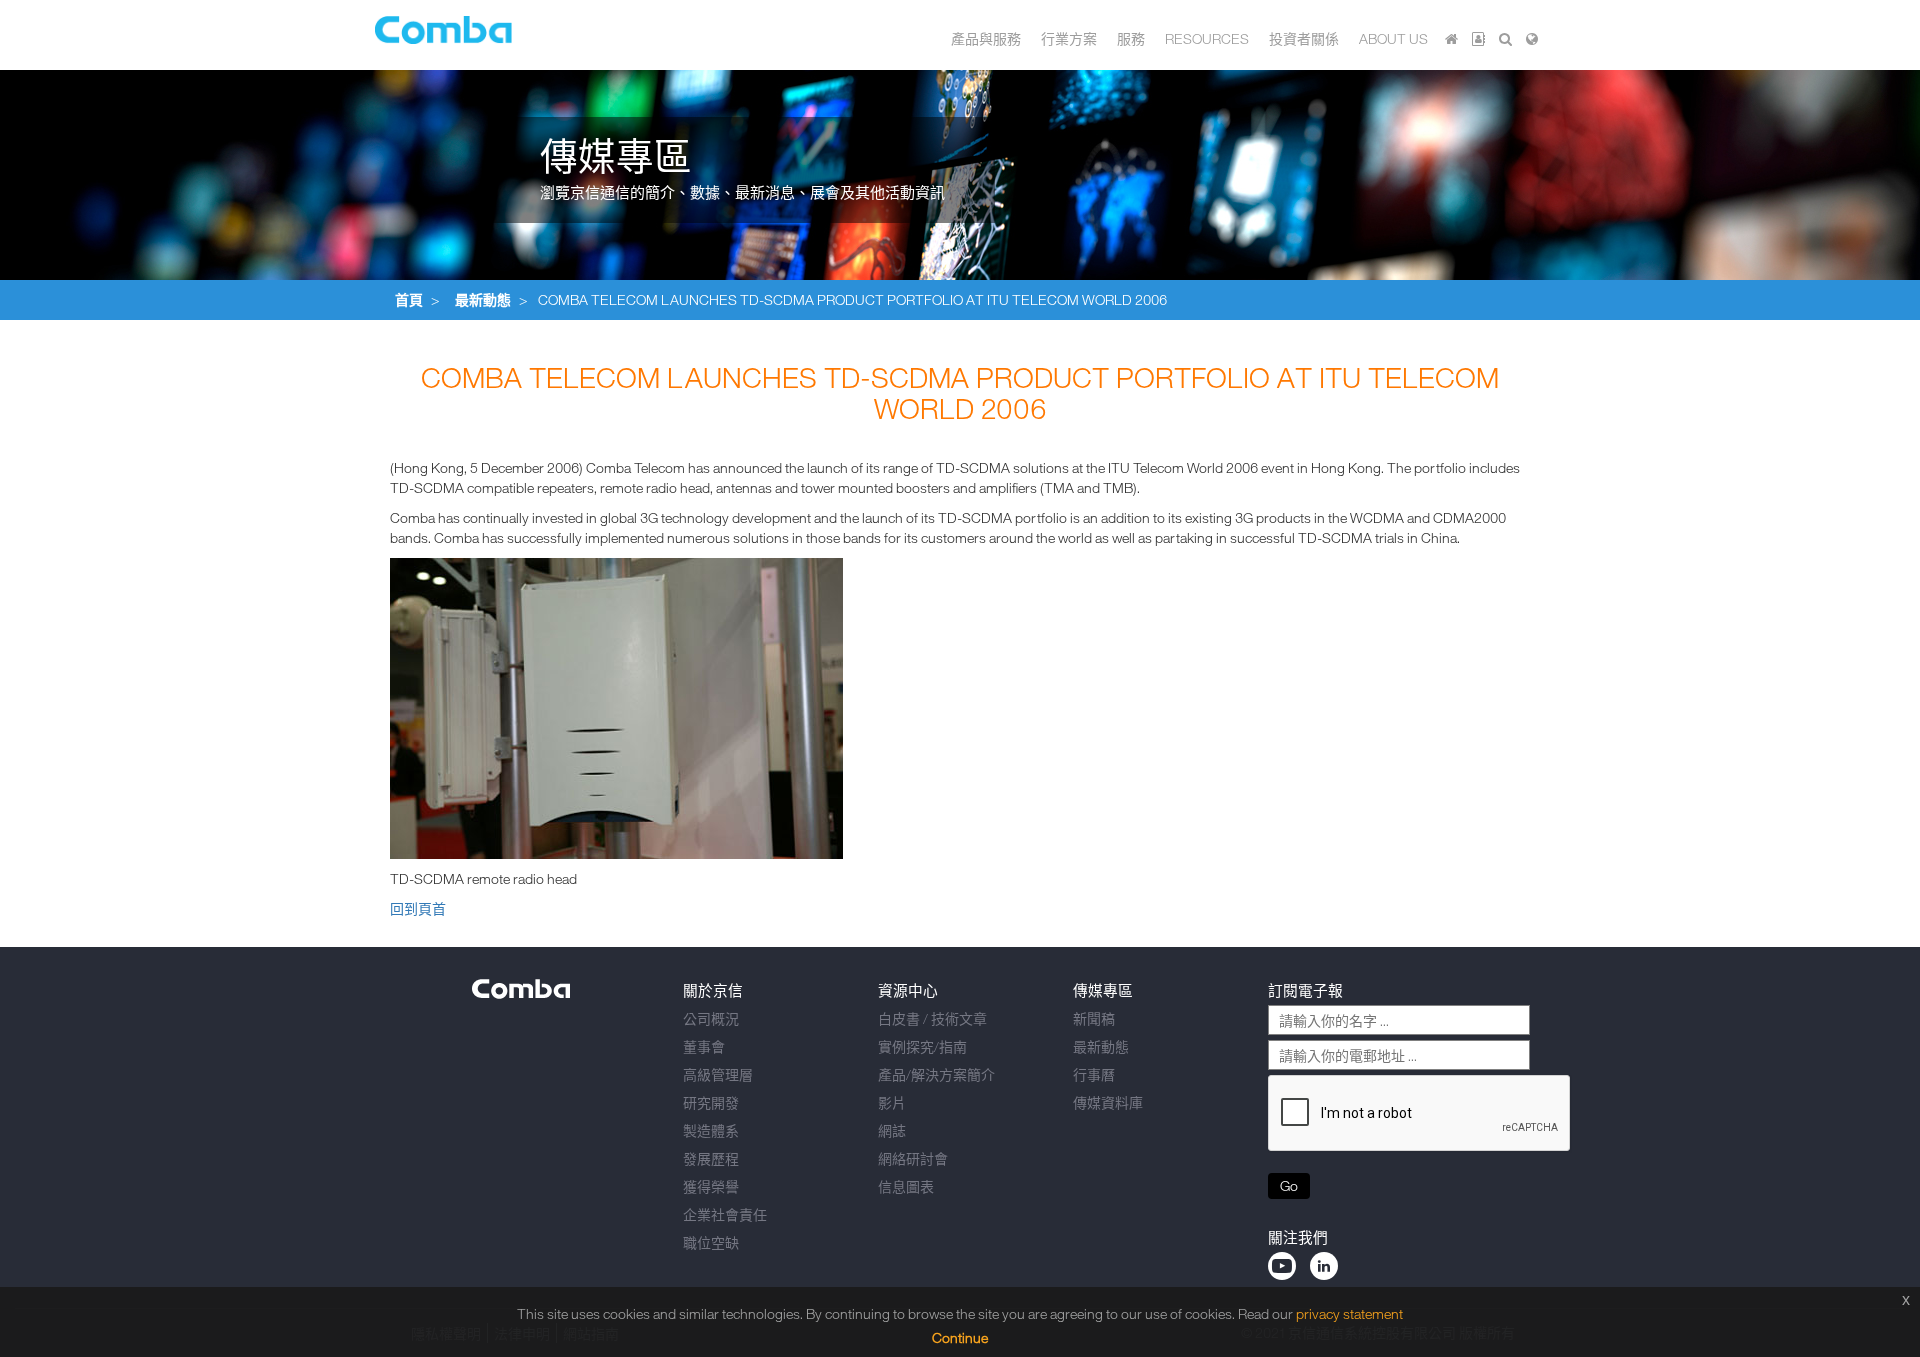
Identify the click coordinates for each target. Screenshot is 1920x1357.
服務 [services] (1131, 38)
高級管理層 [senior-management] (718, 1074)
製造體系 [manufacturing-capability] (711, 1130)
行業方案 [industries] (1069, 38)
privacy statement (1349, 1313)
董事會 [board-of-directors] (704, 1046)
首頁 (409, 299)
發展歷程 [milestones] (711, 1158)
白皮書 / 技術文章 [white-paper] (932, 1018)
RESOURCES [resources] (1207, 38)
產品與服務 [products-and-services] (986, 38)
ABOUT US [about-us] (1393, 38)
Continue (960, 1337)
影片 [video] (892, 1102)
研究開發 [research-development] (711, 1102)
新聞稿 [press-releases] (1094, 1018)
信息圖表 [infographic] (906, 1186)
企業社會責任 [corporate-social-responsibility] (725, 1214)
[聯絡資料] (1478, 38)
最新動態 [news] (1101, 1046)
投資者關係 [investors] (1304, 38)
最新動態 (483, 299)
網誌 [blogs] (892, 1130)
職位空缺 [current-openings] (711, 1242)
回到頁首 (418, 908)
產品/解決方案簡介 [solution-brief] (936, 1074)
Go (1289, 1185)
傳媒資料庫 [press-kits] (1108, 1102)
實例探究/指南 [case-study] (922, 1046)
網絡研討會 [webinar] (913, 1158)
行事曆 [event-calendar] (1094, 1074)
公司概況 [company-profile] (711, 1018)
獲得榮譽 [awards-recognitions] (711, 1186)
